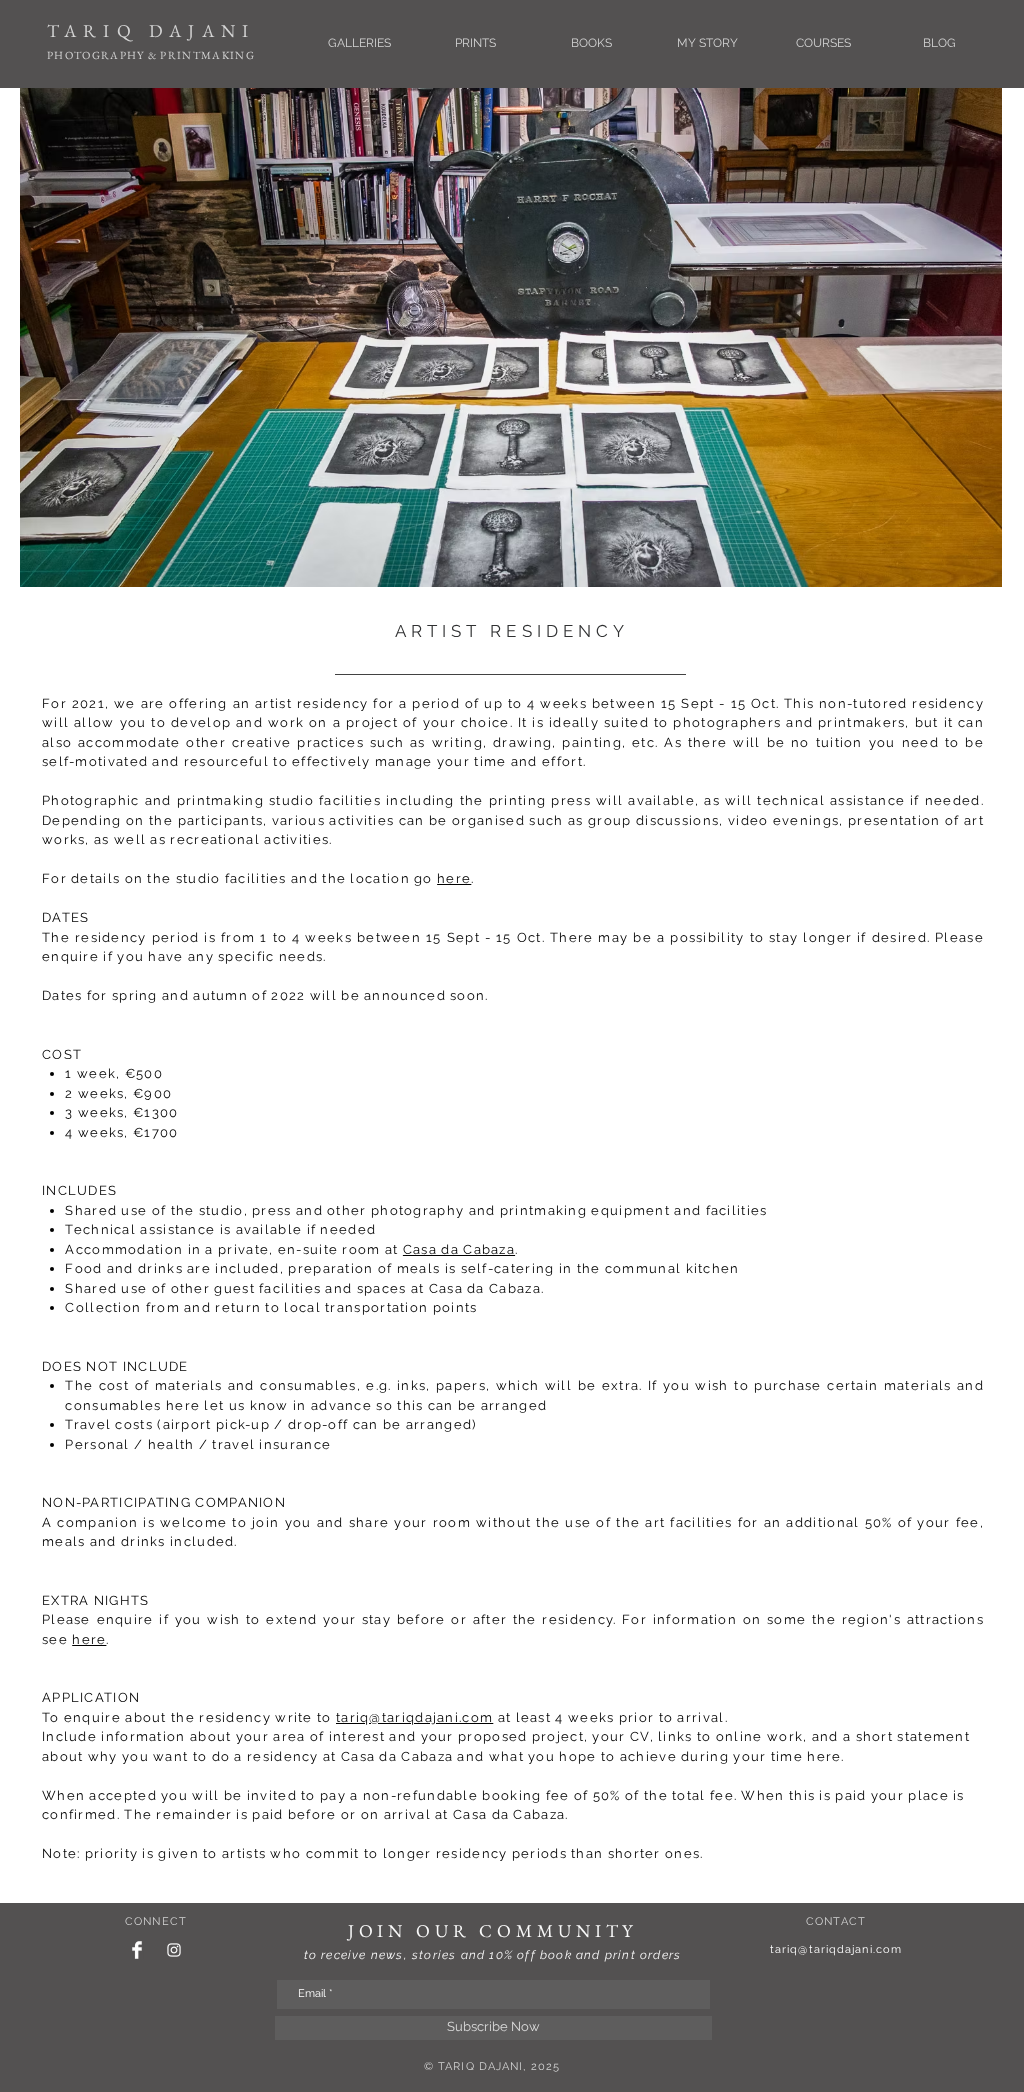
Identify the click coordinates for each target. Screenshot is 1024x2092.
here (454, 878)
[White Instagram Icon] (174, 1950)
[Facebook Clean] (137, 1950)
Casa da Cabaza (459, 1249)
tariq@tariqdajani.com (414, 1717)
